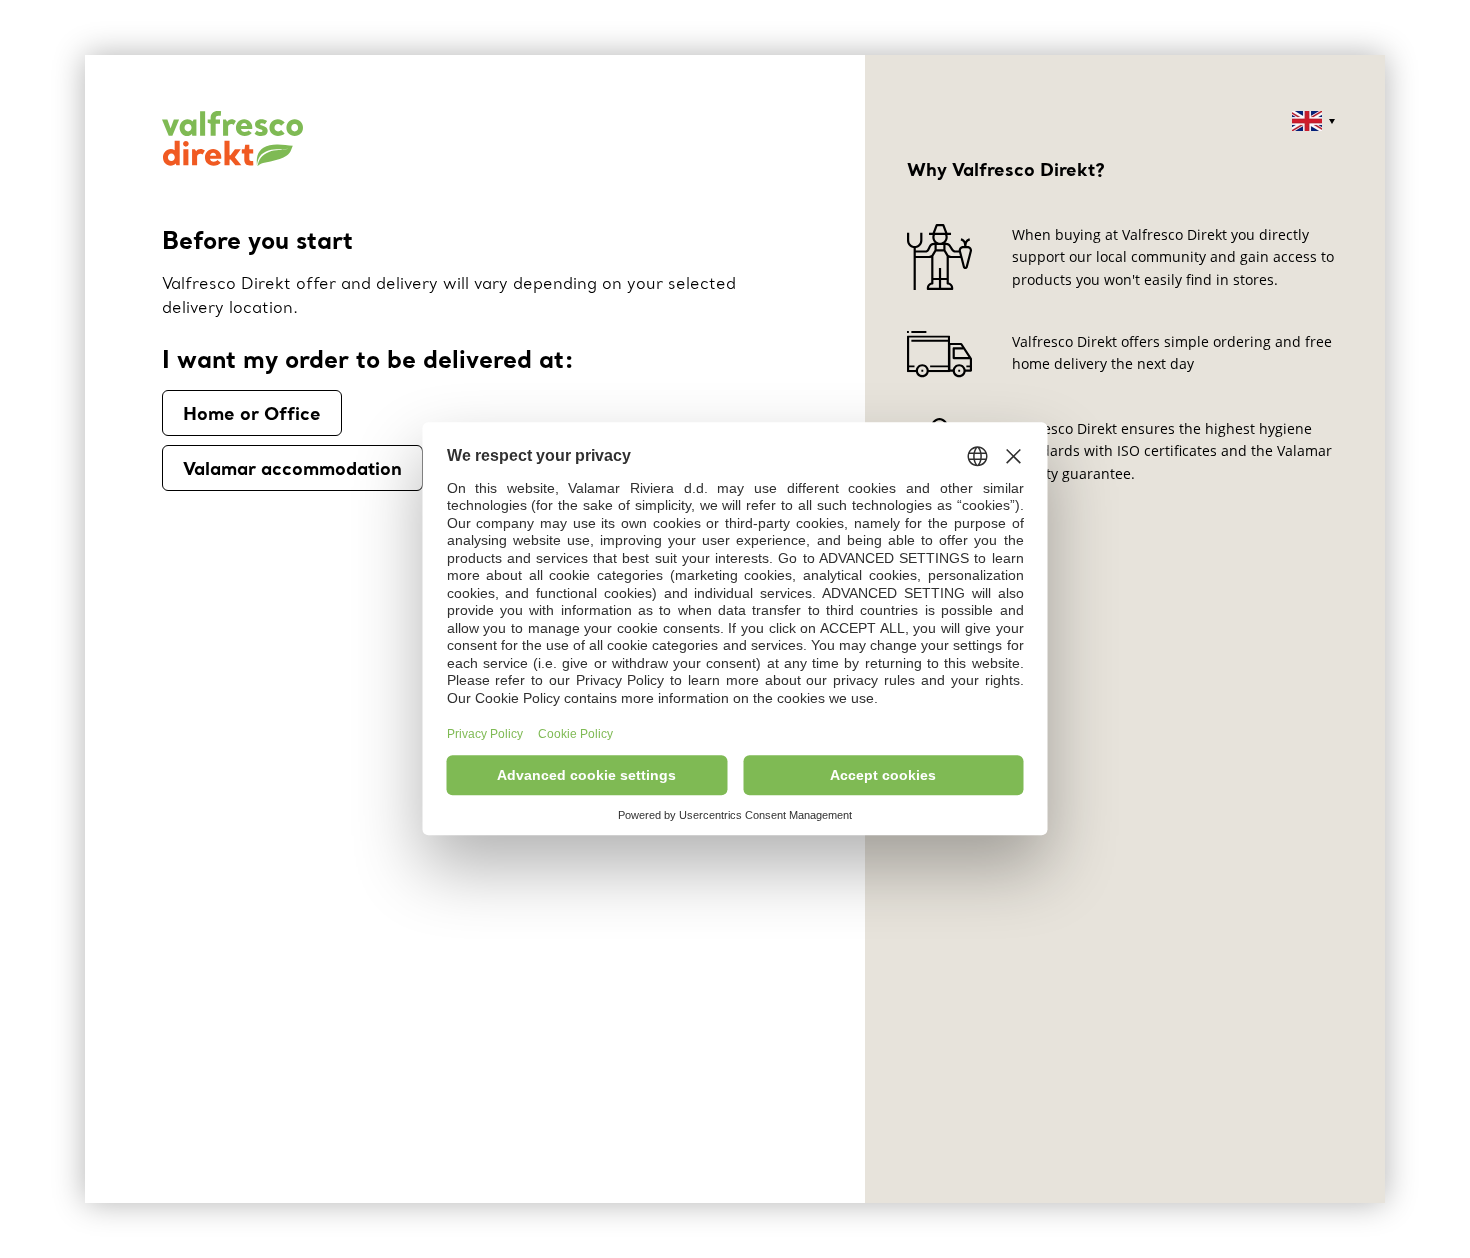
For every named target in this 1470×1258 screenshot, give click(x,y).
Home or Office (252, 413)
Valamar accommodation (292, 468)
